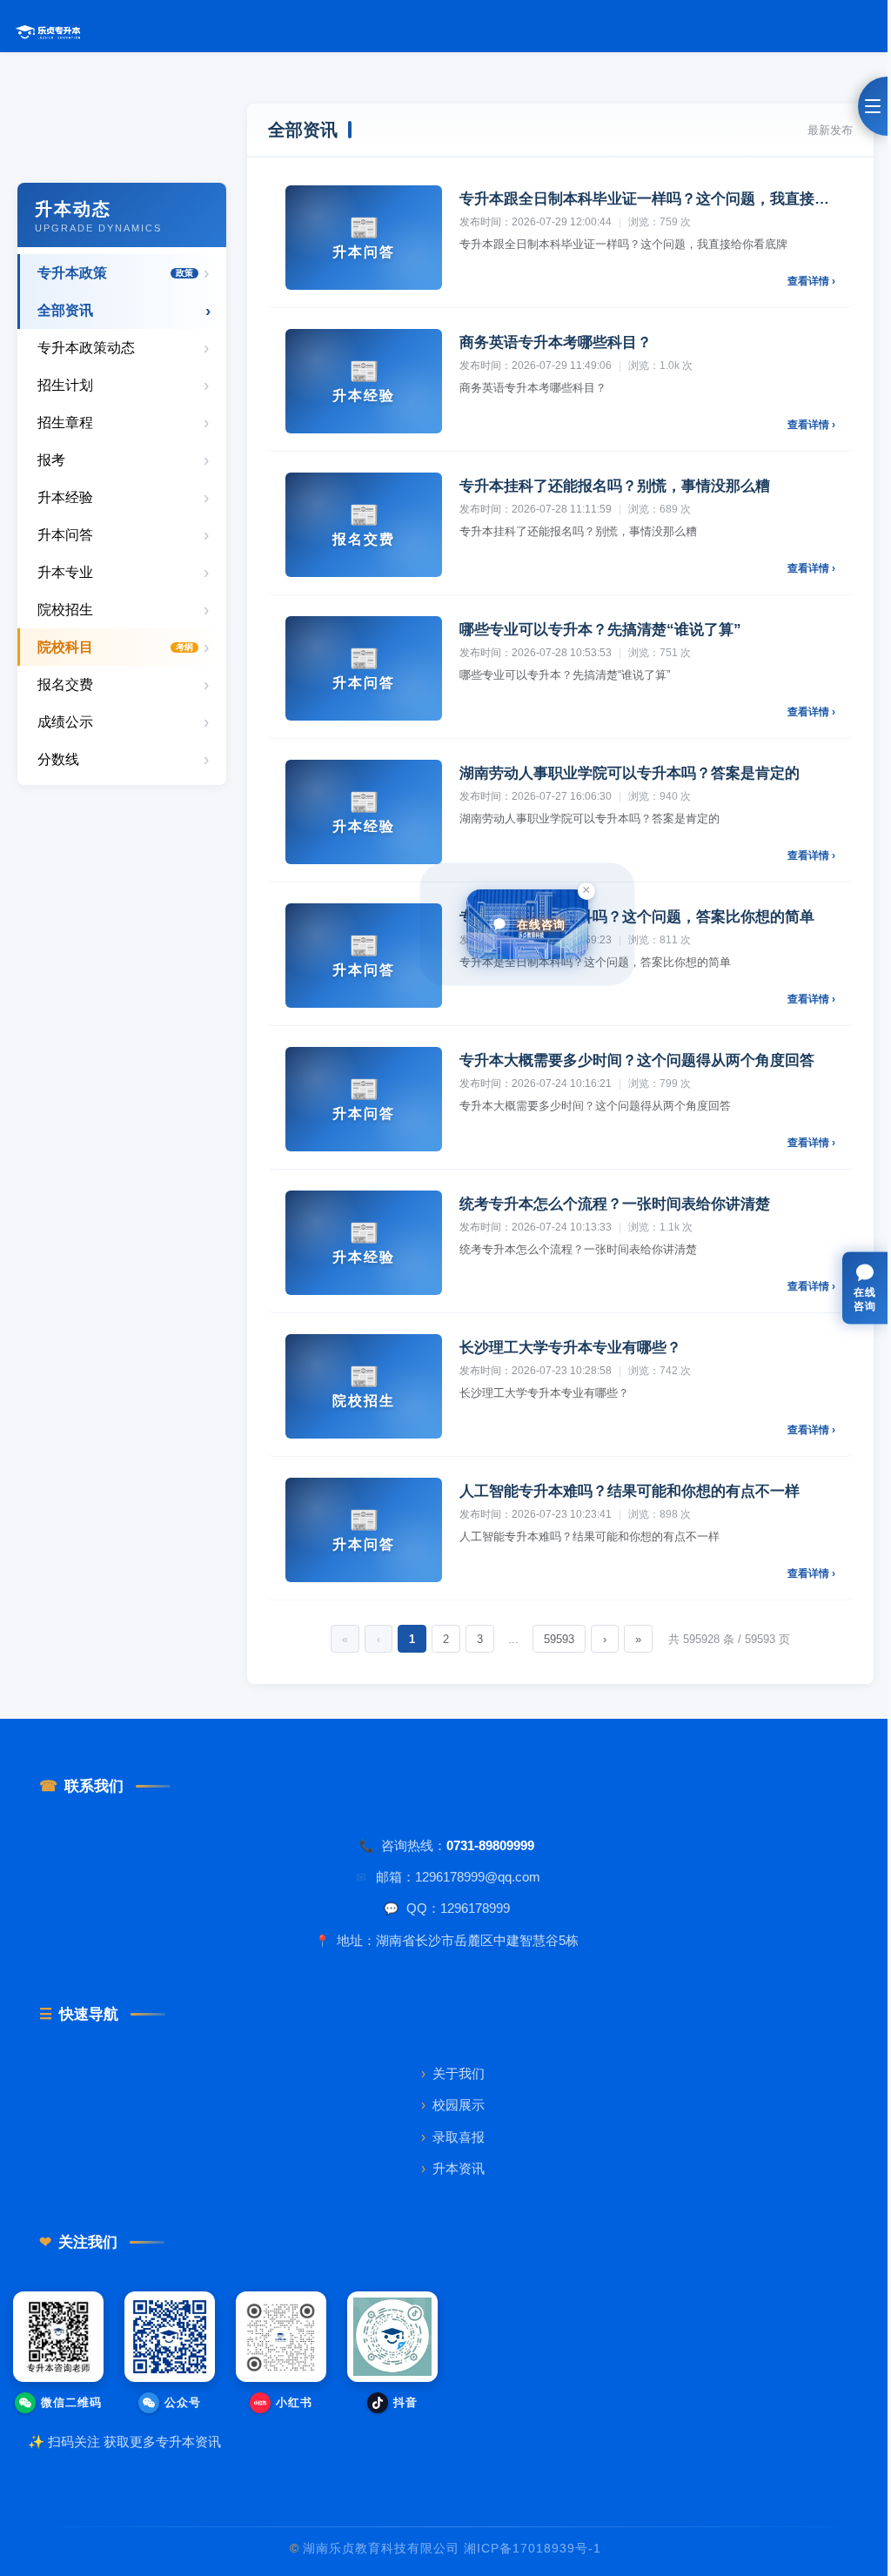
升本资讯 (453, 2168)
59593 (559, 1639)
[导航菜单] (873, 106)
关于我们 (453, 2073)
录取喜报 (453, 2137)
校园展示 (453, 2105)
